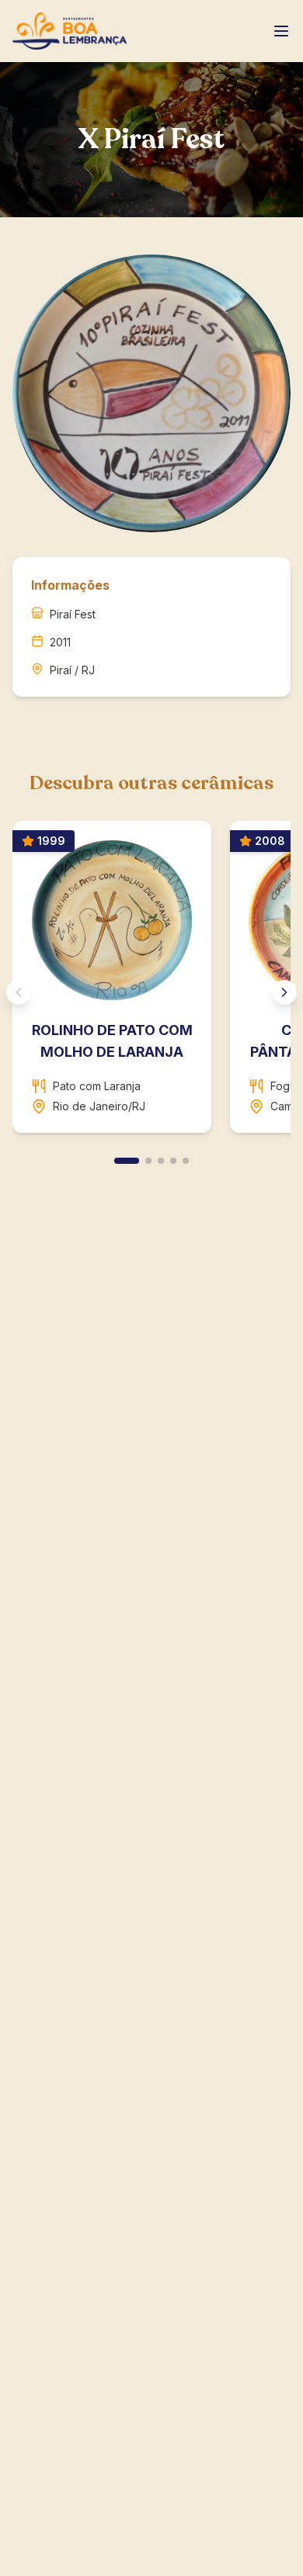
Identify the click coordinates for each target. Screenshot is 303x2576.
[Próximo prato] (284, 992)
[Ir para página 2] (148, 1161)
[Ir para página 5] (186, 1161)
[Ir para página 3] (161, 1161)
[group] (151, 983)
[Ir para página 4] (173, 1161)
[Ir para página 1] (127, 1161)
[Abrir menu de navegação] (281, 31)
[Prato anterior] (19, 992)
